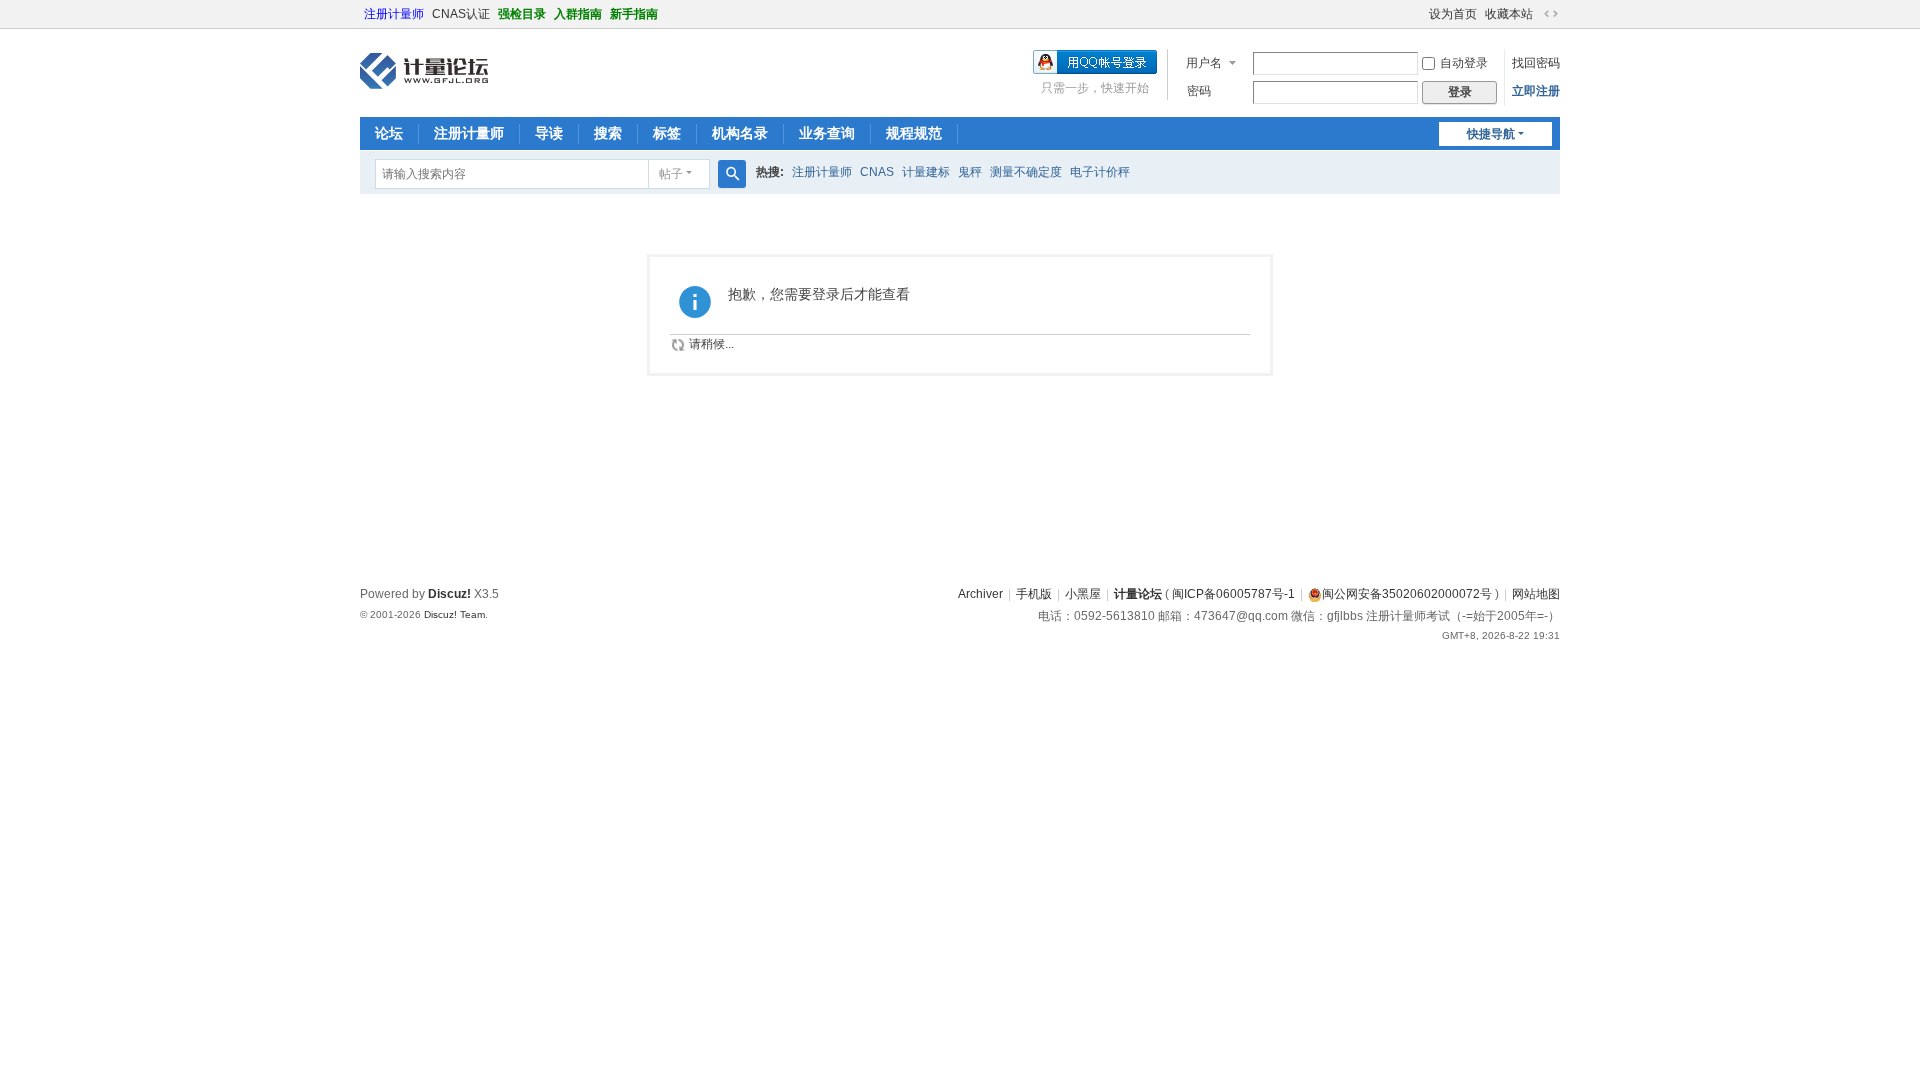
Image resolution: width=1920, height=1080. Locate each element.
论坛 (389, 133)
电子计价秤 (1100, 172)
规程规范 (914, 133)
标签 (667, 133)
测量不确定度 (1026, 172)
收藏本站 (1509, 14)
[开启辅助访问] (1420, 14)
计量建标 (926, 172)
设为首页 (1453, 14)
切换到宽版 (1551, 14)
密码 (1199, 91)
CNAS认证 (461, 14)
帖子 (671, 174)
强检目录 (522, 14)
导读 (549, 133)
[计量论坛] (424, 71)
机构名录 (740, 133)
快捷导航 (1491, 134)
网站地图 (1536, 594)
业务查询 (827, 133)
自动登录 (1464, 63)
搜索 (608, 133)
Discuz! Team (454, 614)
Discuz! (449, 594)
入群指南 (578, 14)
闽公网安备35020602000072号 (1407, 594)
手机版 (1034, 594)
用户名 (1204, 63)
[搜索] (732, 174)
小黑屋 (1083, 594)
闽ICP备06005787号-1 (1233, 594)
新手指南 (634, 14)
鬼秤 (970, 172)
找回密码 (1536, 63)
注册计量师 (394, 14)
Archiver (980, 594)
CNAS (877, 172)
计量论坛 (1138, 594)
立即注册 (1536, 91)
